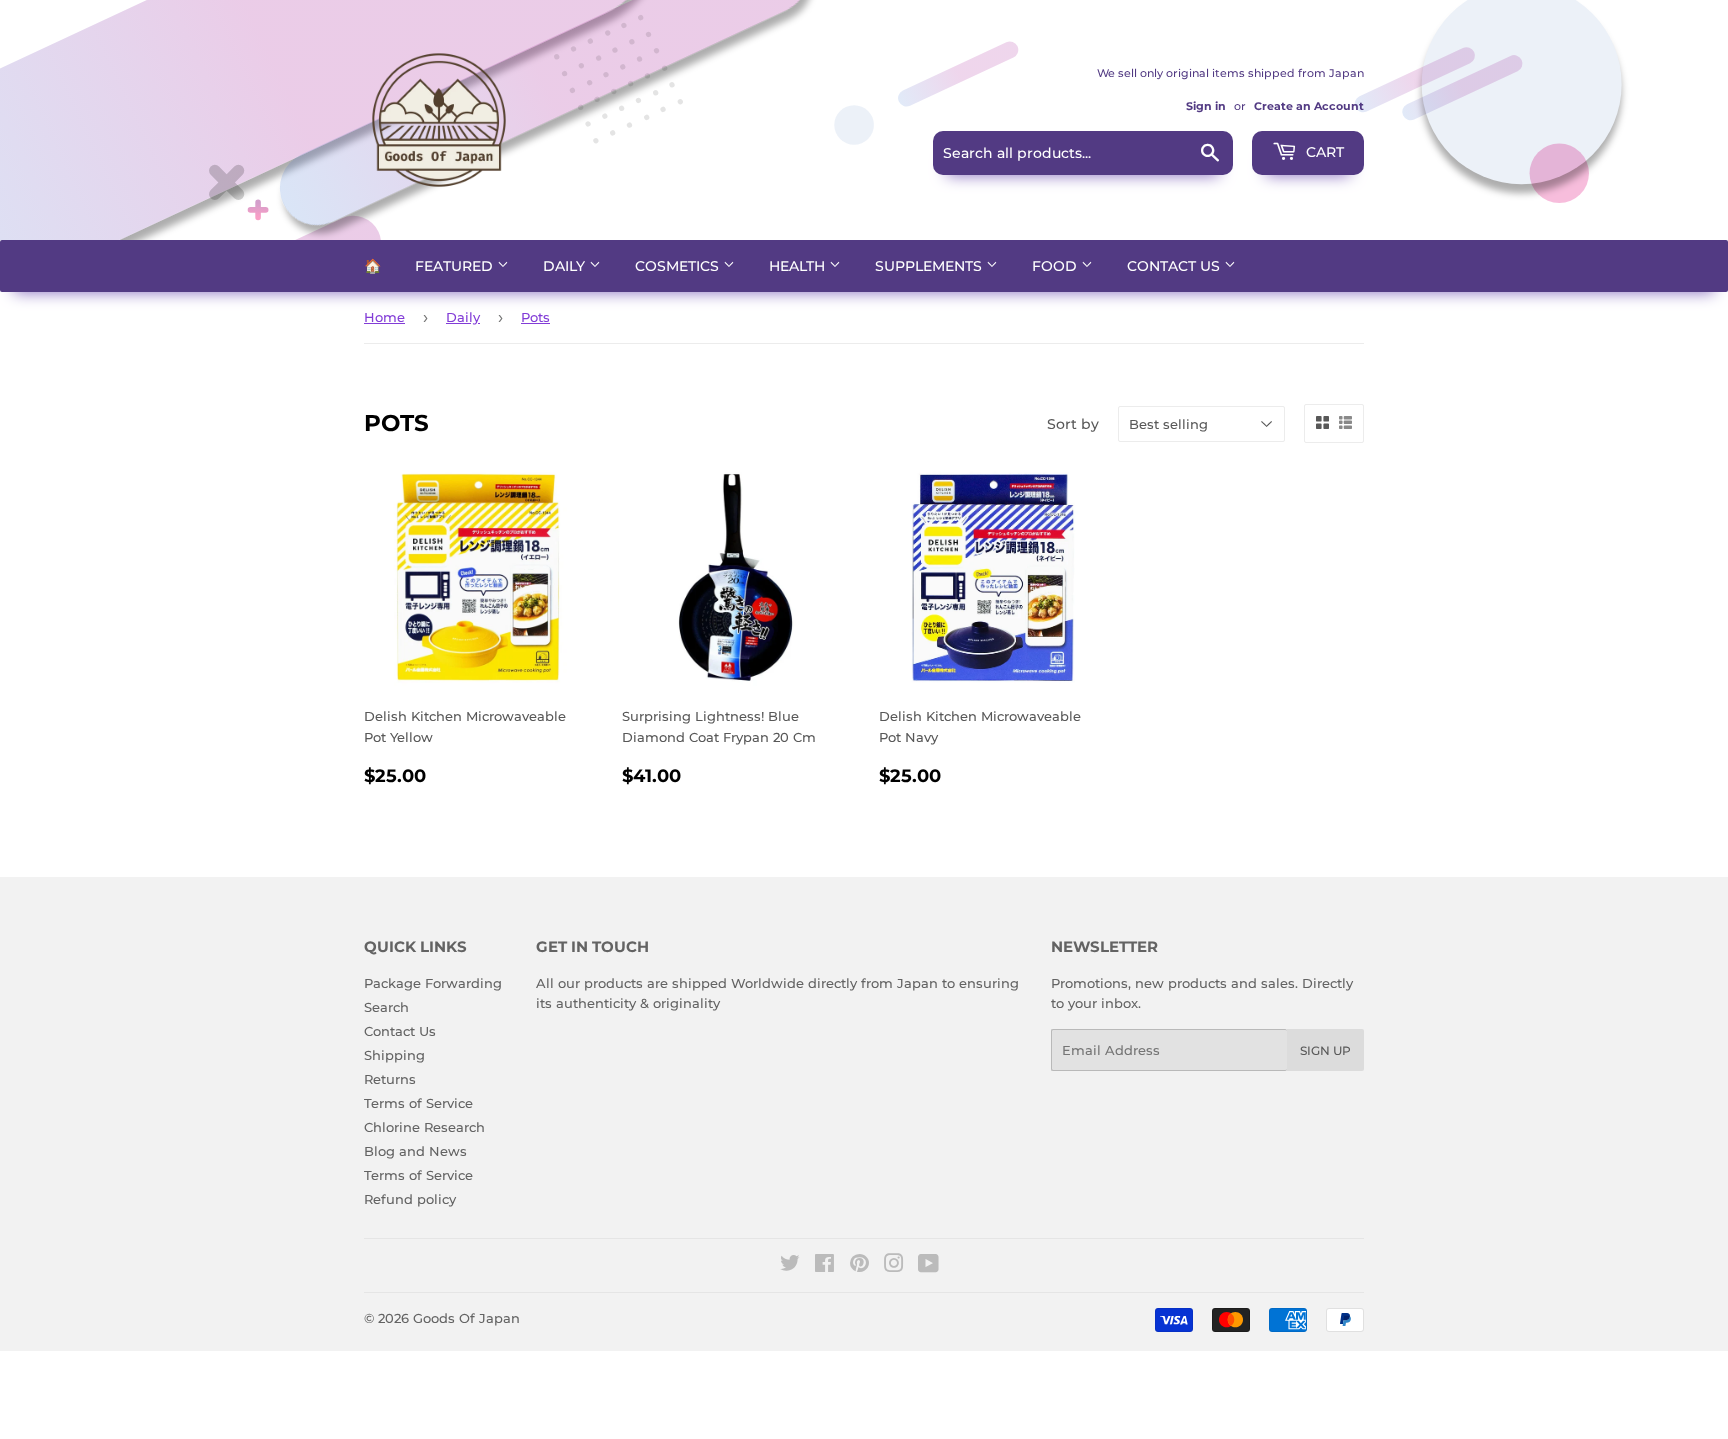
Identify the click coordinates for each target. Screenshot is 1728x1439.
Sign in (1206, 106)
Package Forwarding (433, 983)
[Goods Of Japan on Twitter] (790, 1266)
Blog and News (415, 1151)
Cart (1323, 152)
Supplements (930, 266)
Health (799, 266)
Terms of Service (418, 1103)
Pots (535, 317)
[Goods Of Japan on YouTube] (928, 1266)
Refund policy (410, 1199)
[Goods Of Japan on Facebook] (824, 1266)
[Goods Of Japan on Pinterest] (859, 1266)
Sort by (1073, 424)
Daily (566, 266)
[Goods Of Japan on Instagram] (894, 1266)
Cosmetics (679, 266)
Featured (456, 266)
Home (384, 317)
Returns (390, 1079)
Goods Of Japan (466, 1318)
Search (386, 1007)
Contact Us (1175, 266)
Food (1056, 266)
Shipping (394, 1055)
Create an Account (1309, 106)
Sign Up (1325, 1050)
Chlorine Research (424, 1127)
